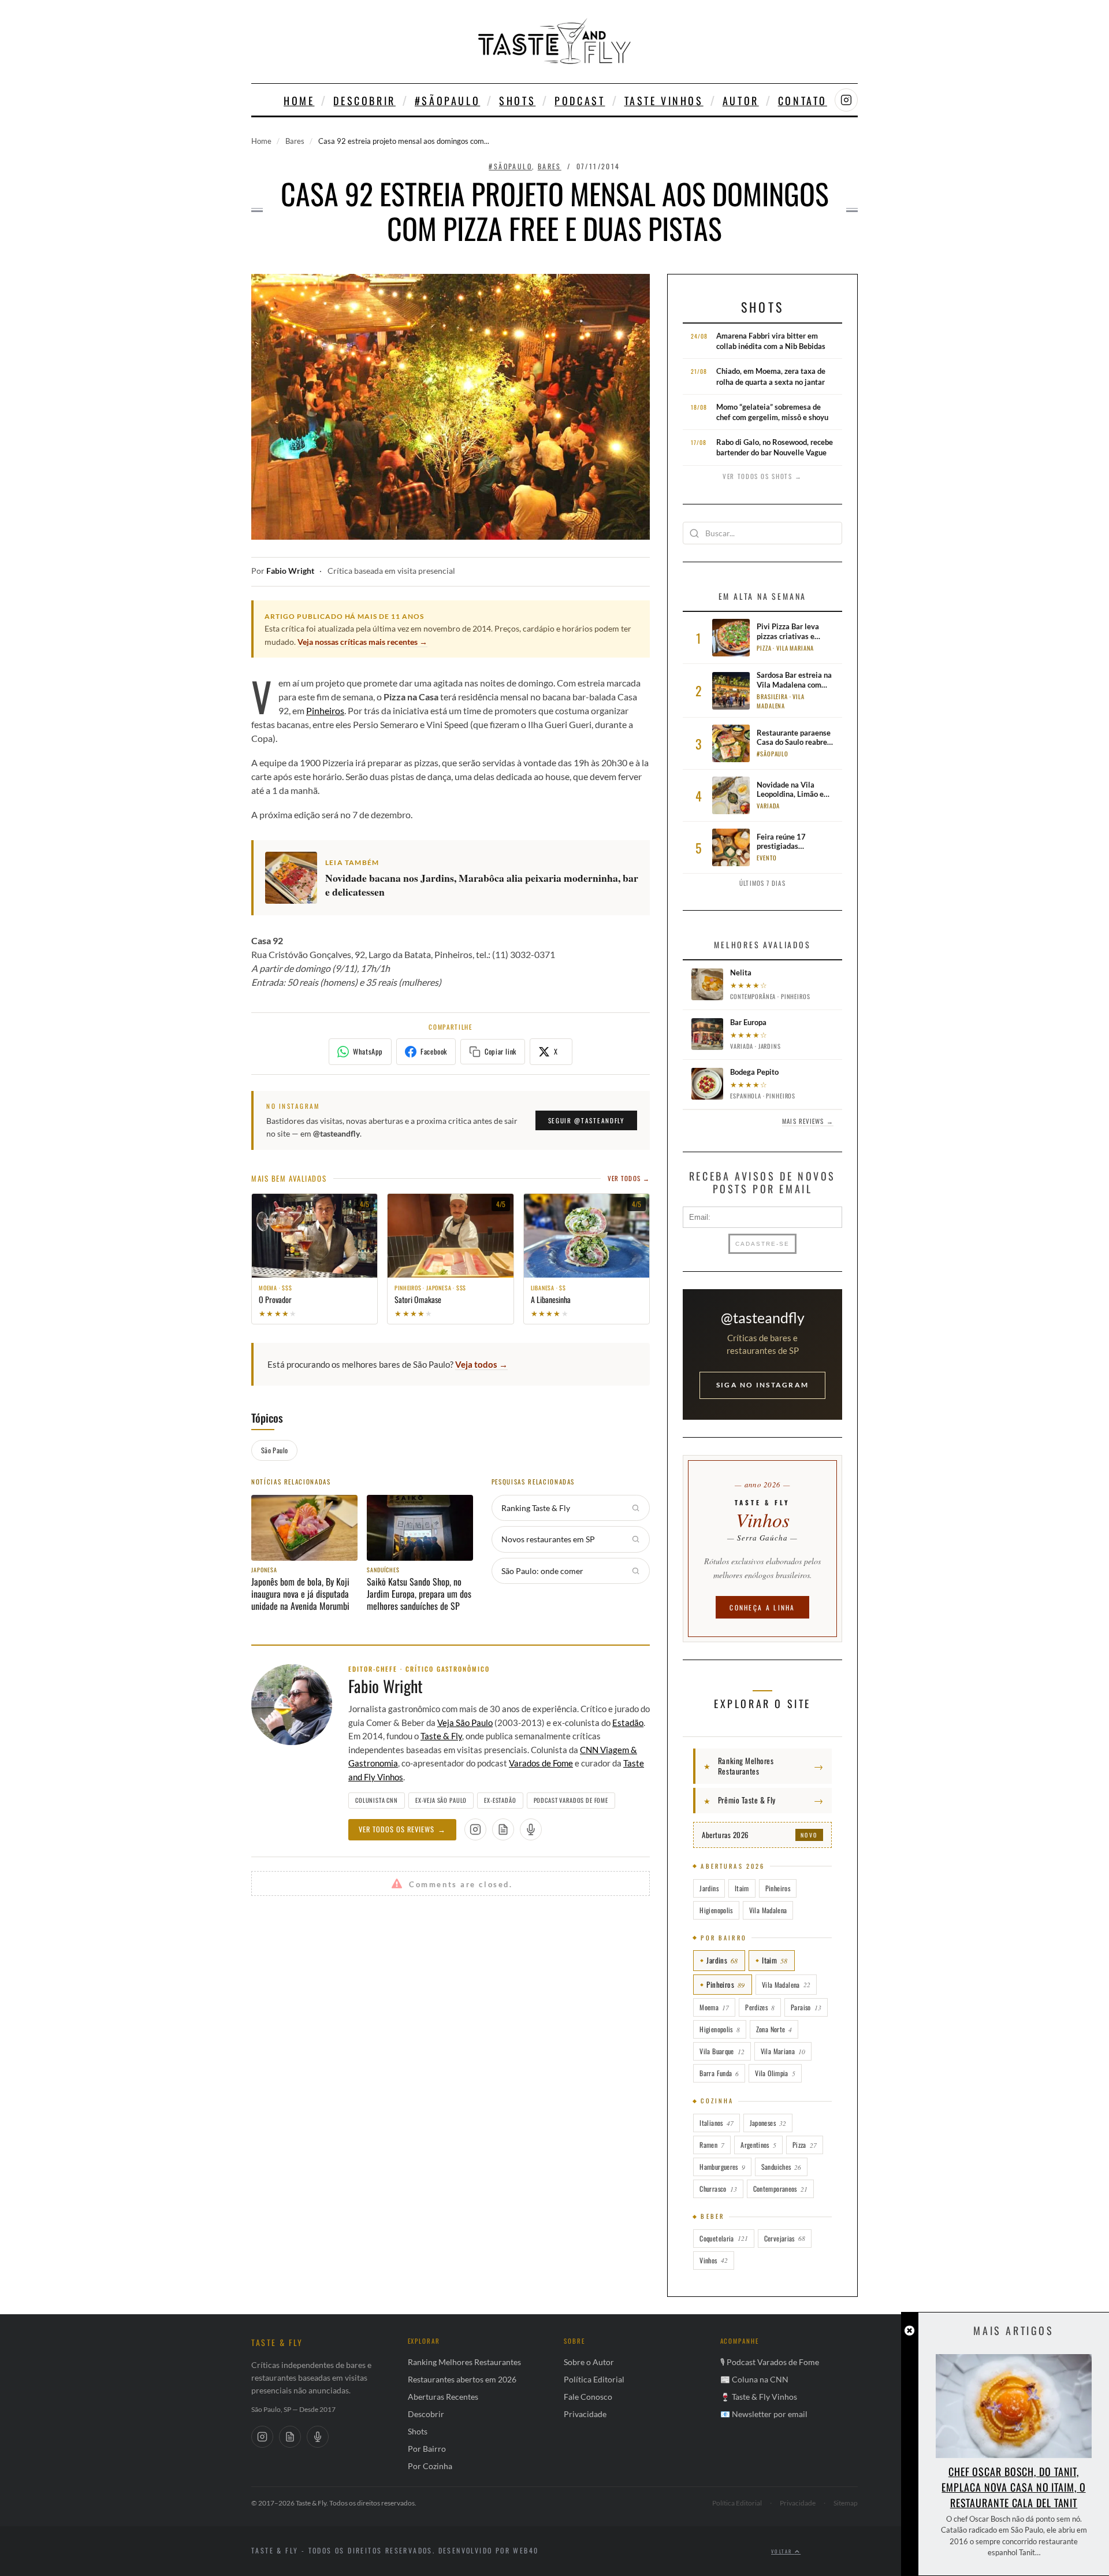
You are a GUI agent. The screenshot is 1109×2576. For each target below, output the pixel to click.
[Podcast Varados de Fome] (531, 1829)
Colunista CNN (377, 1800)
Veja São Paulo (465, 1723)
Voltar (783, 2551)
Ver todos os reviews (402, 1829)
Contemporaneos (780, 2189)
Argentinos (758, 2145)
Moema (714, 2007)
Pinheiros (325, 710)
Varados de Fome (541, 1763)
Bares (295, 141)
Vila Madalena (768, 1910)
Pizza (805, 2145)
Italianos (716, 2123)
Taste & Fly (441, 1736)
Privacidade (585, 2414)
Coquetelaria (723, 2238)
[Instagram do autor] (475, 1829)
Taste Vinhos (664, 101)
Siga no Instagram (762, 1385)
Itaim (742, 1888)
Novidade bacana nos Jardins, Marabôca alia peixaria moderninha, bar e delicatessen (482, 885)
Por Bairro (427, 2449)
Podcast (580, 101)
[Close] (909, 2331)
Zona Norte (774, 2029)
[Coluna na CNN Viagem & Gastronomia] (503, 1829)
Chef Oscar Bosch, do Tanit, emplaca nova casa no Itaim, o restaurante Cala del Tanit (1013, 2487)
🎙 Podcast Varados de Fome (770, 2362)
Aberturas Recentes (443, 2397)
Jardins (709, 1888)
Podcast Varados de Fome (571, 1800)
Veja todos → (481, 1364)
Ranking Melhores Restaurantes (464, 2362)
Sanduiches (781, 2167)
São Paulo (274, 1450)
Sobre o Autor (589, 2362)
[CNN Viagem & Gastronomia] (290, 2437)
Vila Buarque (722, 2051)
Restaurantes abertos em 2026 (462, 2379)
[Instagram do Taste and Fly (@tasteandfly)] (846, 100)
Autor (741, 101)
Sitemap (846, 2503)
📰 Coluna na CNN (754, 2379)
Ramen (712, 2145)
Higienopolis (716, 1910)
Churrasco (718, 2189)
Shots (517, 101)
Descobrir (364, 101)
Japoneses (768, 2123)
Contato (803, 101)
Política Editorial (594, 2379)
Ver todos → (629, 1178)
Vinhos (713, 2260)
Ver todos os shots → (762, 476)
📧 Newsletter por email (764, 2414)
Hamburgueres (722, 2167)
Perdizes (760, 2007)
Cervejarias (785, 2238)
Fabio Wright (290, 571)
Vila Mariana (783, 2051)
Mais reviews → (807, 1121)
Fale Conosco (588, 2397)
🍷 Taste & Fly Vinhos (759, 2397)
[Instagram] (262, 2437)
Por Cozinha (430, 2466)
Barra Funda (719, 2073)
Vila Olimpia (775, 2073)
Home (299, 101)
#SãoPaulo (447, 101)
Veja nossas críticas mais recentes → (362, 642)
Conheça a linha (762, 1607)
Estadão (628, 1723)
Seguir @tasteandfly (586, 1120)
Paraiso (806, 2007)
